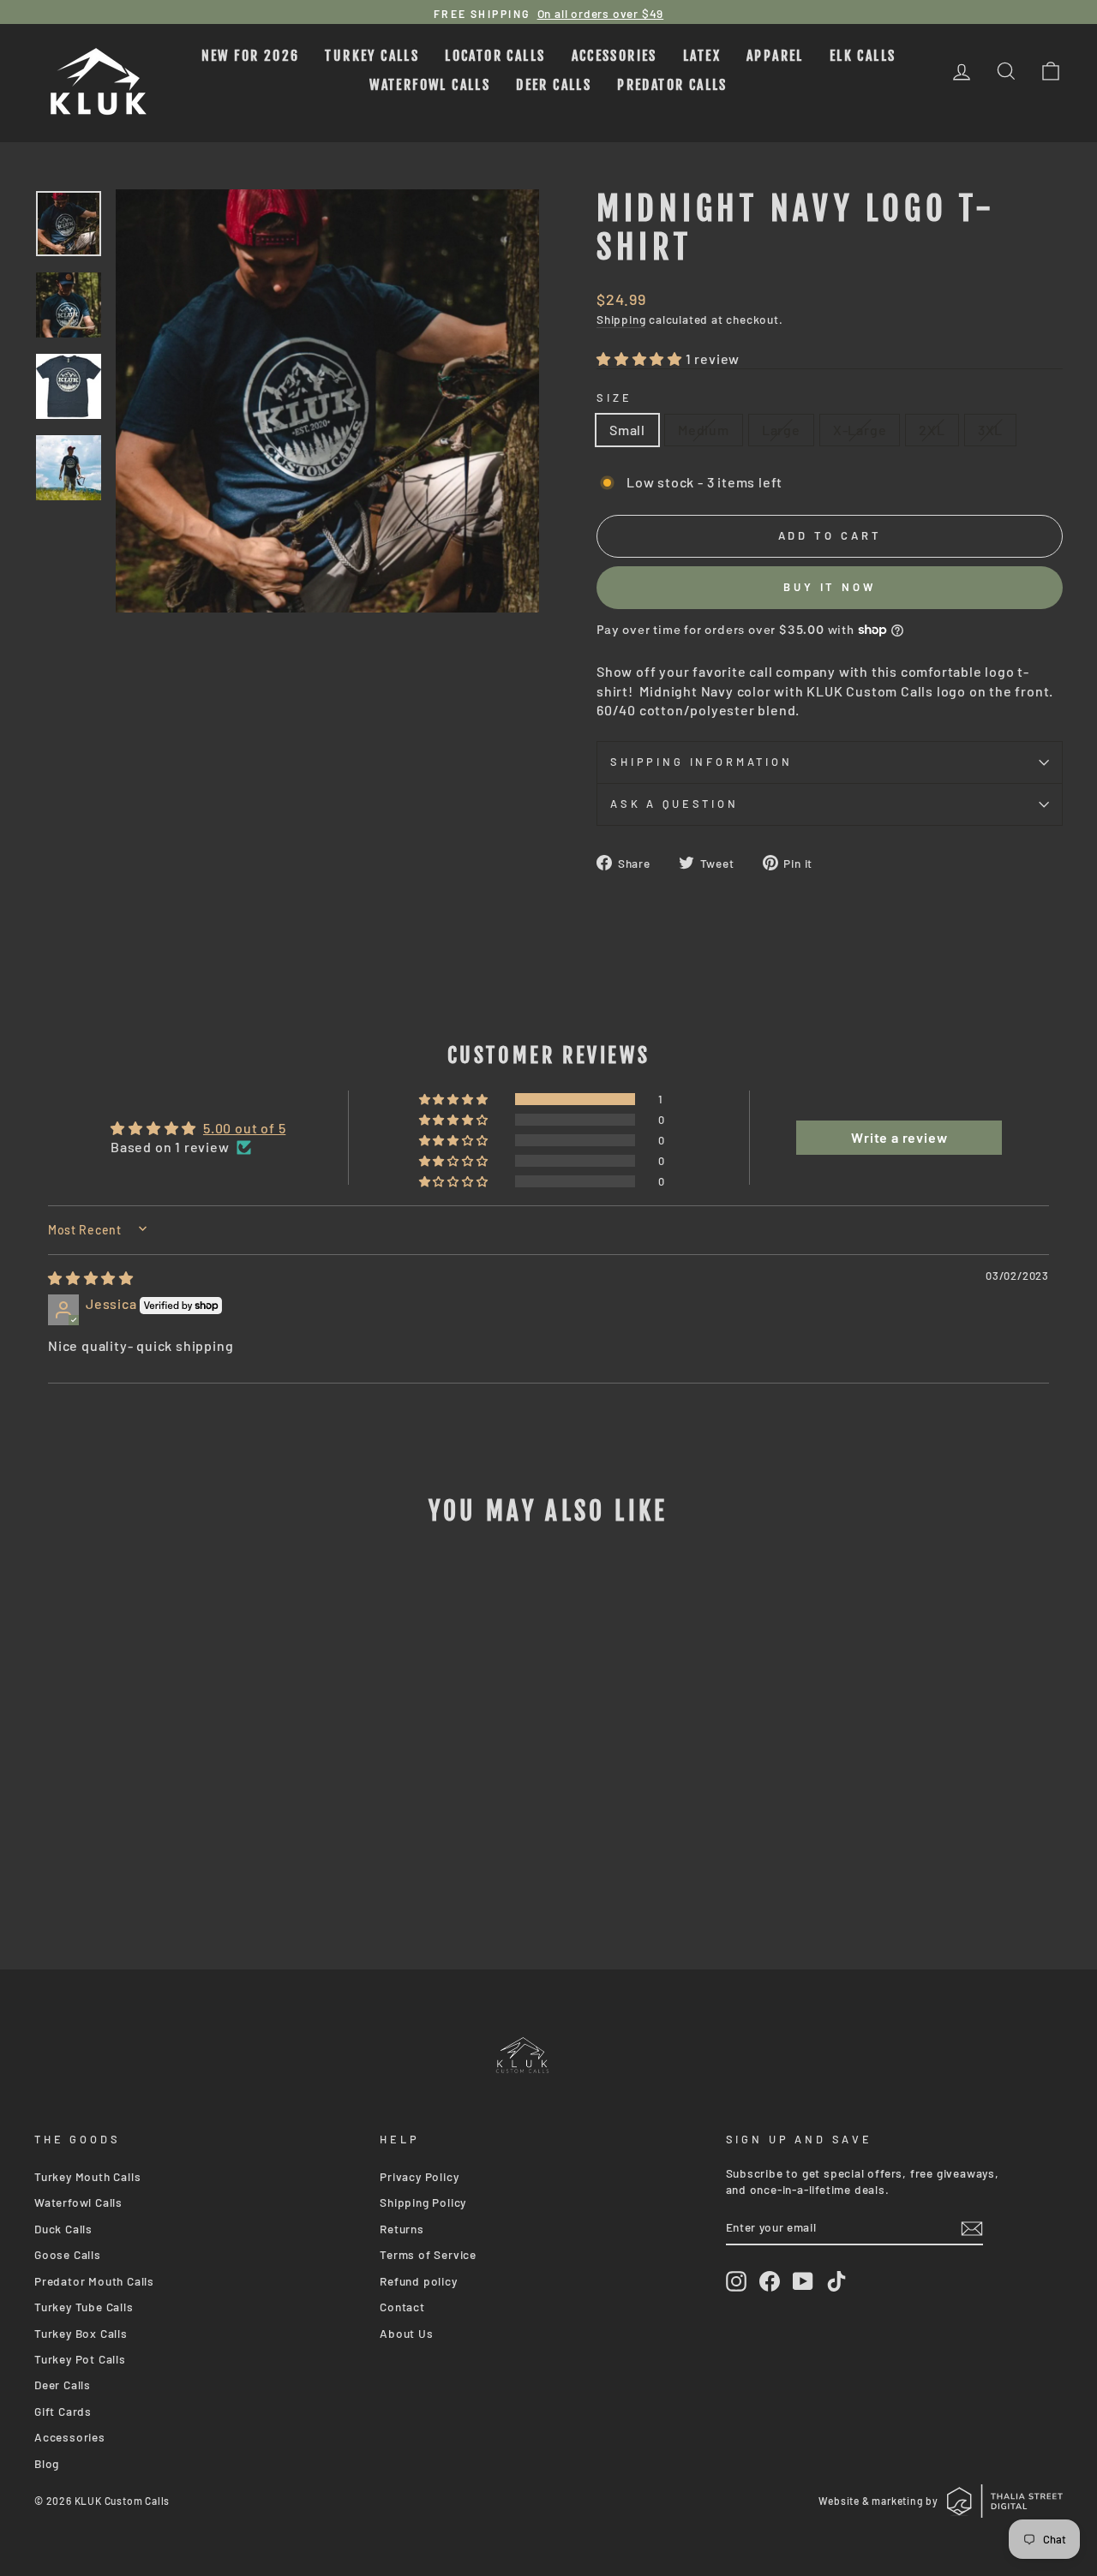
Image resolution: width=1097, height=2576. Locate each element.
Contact (402, 2307)
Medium (704, 430)
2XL (932, 430)
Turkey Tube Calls (84, 2307)
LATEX (702, 56)
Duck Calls (63, 2229)
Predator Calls (672, 85)
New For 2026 (251, 56)
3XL (990, 430)
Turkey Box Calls (81, 2333)
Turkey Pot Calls (80, 2359)
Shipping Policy (423, 2202)
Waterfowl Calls (430, 85)
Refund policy (418, 2281)
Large (781, 430)
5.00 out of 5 (244, 1128)
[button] (641, 359)
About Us (406, 2333)
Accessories (614, 56)
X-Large (860, 430)
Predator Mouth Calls (94, 2281)
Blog (47, 2463)
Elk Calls (863, 56)
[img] (91, 1278)
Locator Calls (495, 56)
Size (614, 397)
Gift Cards (63, 2411)
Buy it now (830, 587)
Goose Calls (68, 2254)
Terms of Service (428, 2254)
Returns (402, 2229)
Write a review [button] (899, 1137)
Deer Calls (554, 85)
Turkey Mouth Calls (87, 2176)
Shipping (621, 319)
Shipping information (701, 762)
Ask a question (674, 804)
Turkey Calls (372, 56)
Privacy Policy (419, 2176)
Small (627, 430)
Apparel (775, 56)
